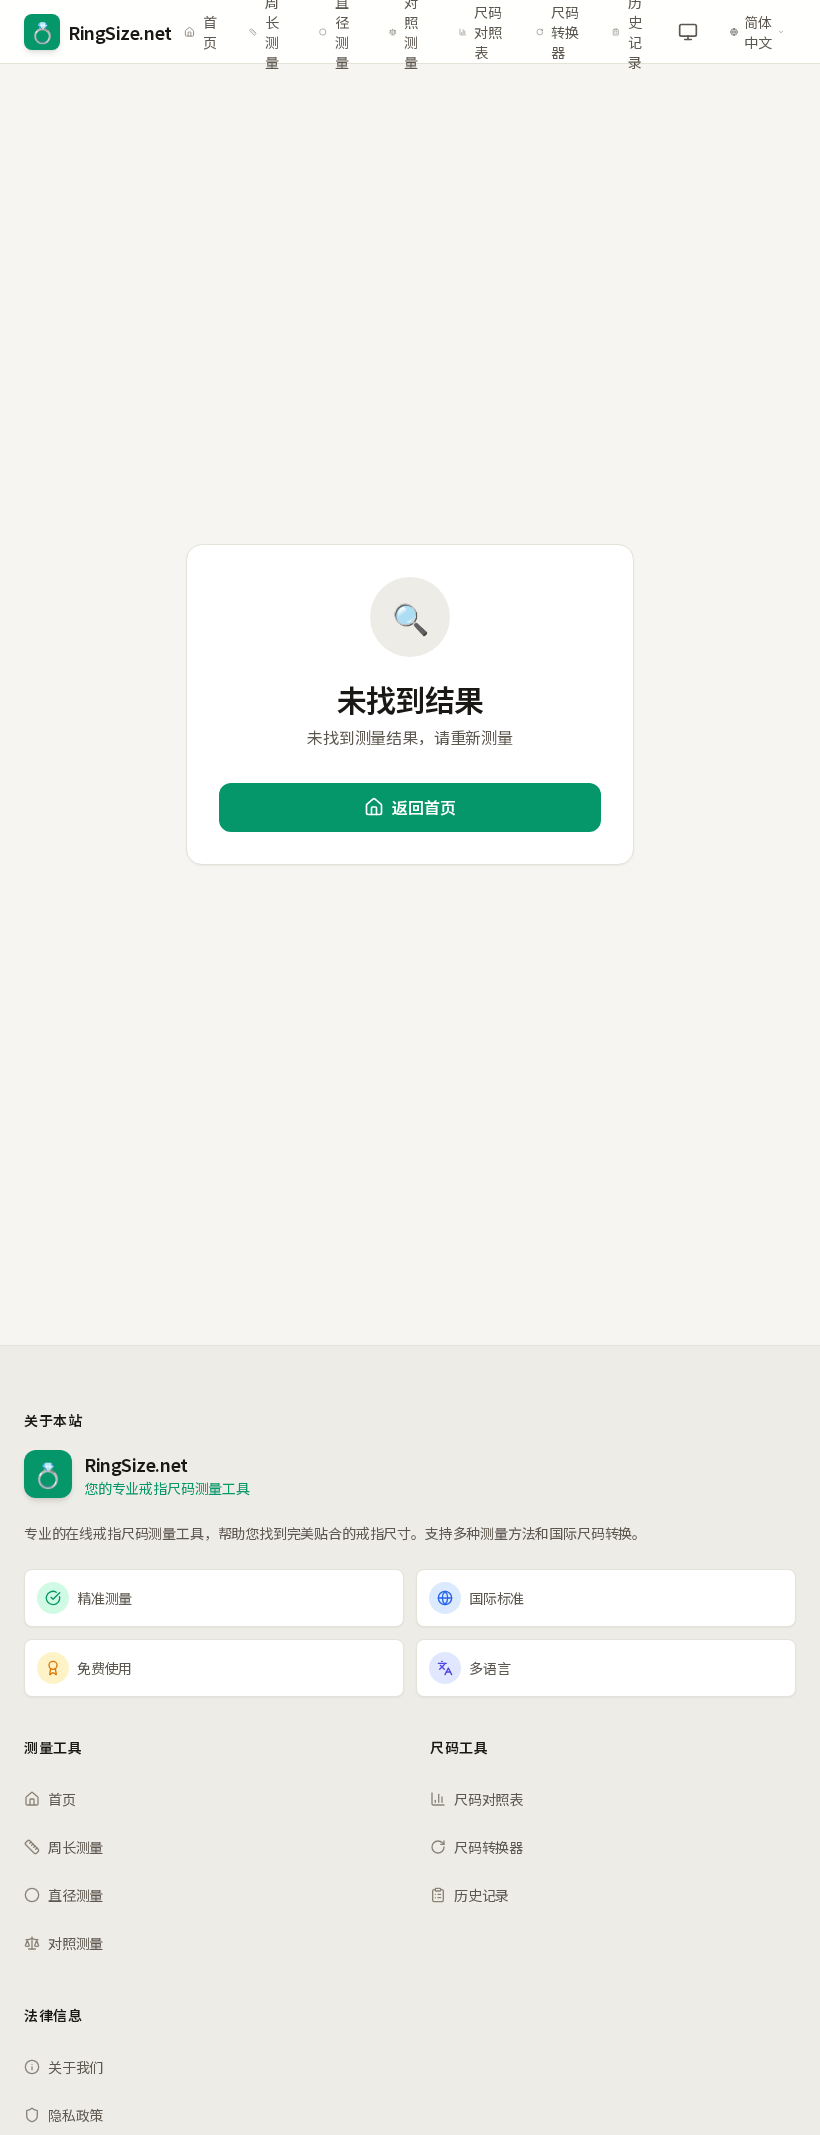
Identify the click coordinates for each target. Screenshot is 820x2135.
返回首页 (423, 807)
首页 (210, 32)
